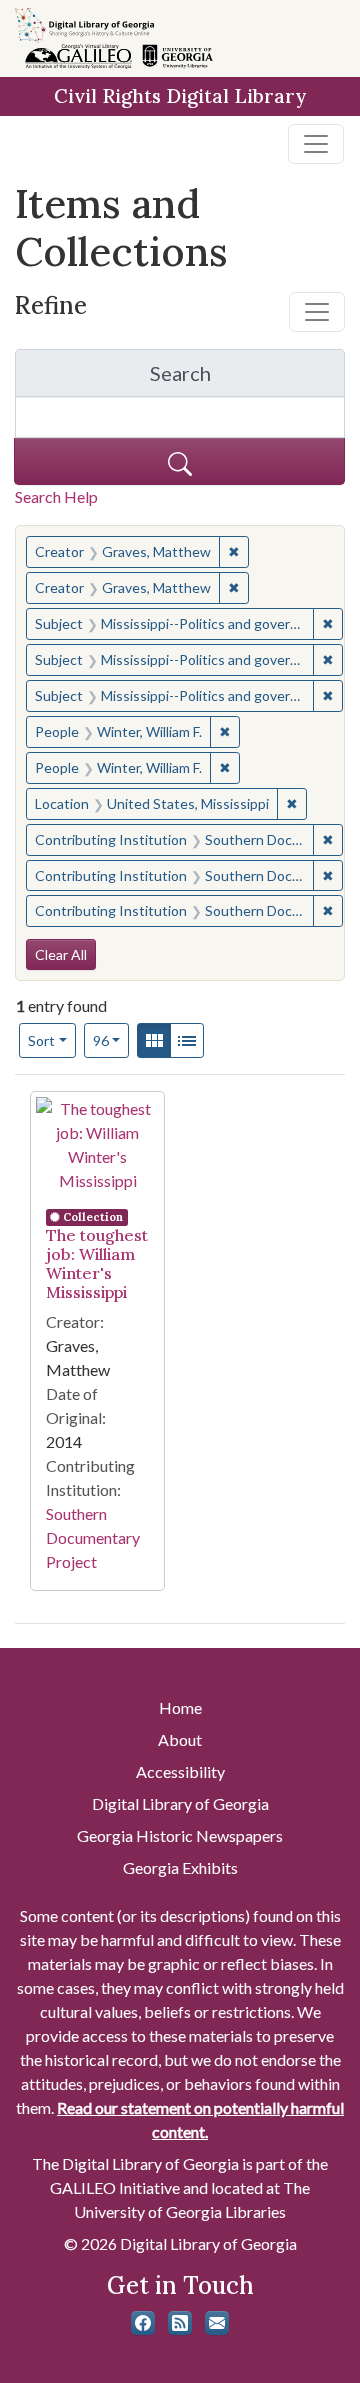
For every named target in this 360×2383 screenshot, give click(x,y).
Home (180, 1707)
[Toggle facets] (317, 312)
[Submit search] (179, 461)
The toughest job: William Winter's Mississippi (97, 1264)
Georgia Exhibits (180, 1867)
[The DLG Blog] (180, 2323)
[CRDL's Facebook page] (143, 2323)
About (180, 1739)
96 (111, 1040)
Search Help (56, 496)
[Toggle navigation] (316, 144)
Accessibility (180, 1771)
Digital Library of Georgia (180, 1803)
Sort (41, 1040)
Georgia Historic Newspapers (180, 1835)
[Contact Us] (217, 2323)
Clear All (61, 954)
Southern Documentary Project (93, 1537)
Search (247, 378)
